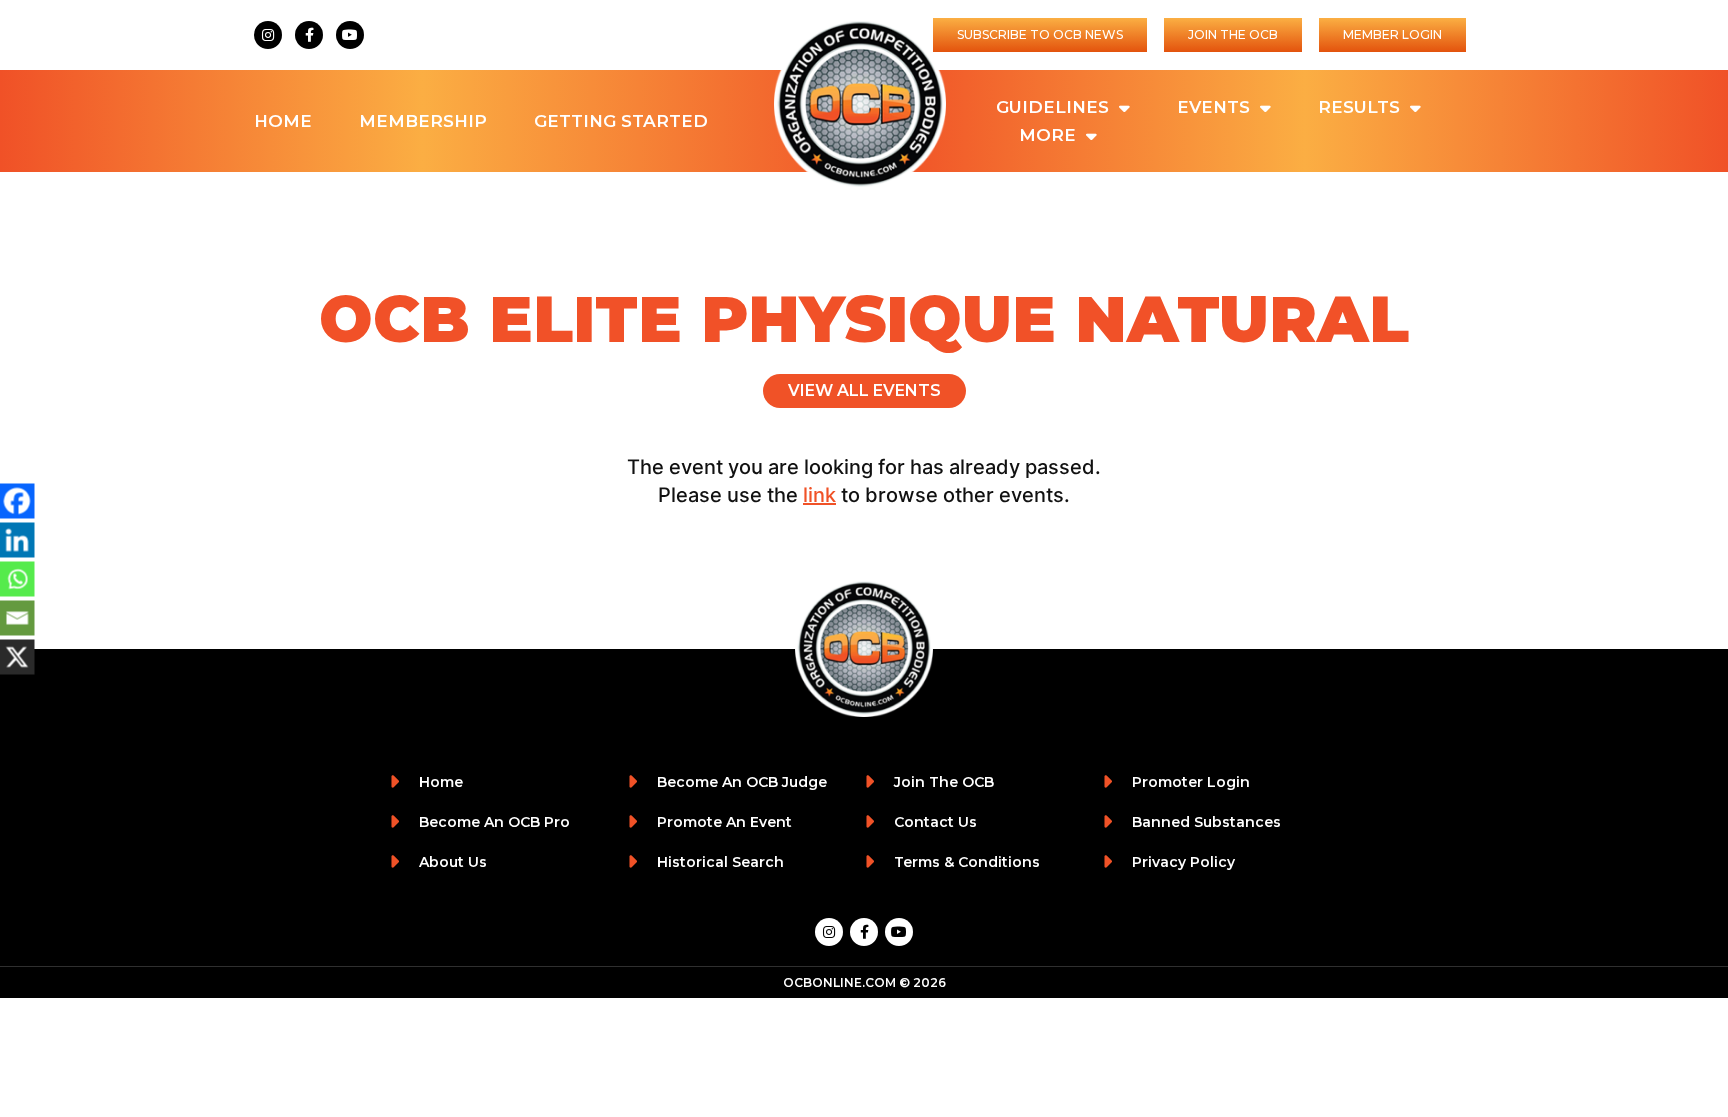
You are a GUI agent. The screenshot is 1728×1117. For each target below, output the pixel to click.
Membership (423, 121)
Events (1213, 107)
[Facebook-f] (309, 35)
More (1047, 135)
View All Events (864, 390)
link (819, 495)
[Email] (17, 617)
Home (283, 121)
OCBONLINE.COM (839, 982)
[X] (17, 656)
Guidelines (1052, 107)
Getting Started (621, 121)
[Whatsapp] (17, 578)
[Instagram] (268, 35)
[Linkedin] (17, 539)
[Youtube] (350, 35)
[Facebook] (17, 500)
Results (1359, 107)
